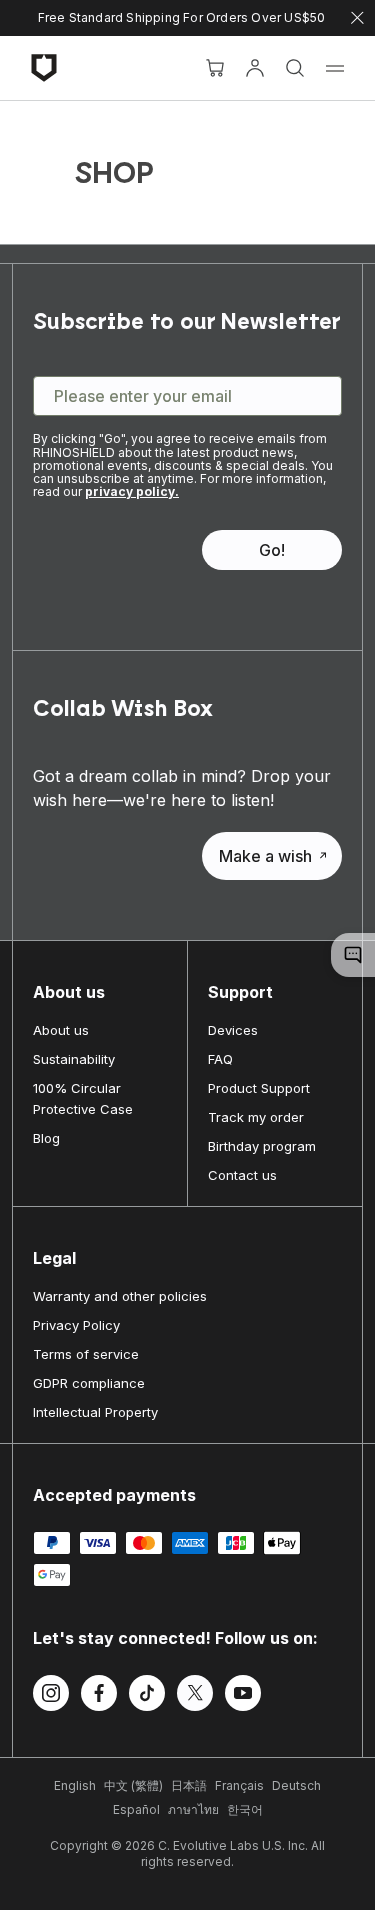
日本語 (189, 1785)
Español (136, 1809)
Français (239, 1785)
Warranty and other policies (120, 1296)
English (75, 1785)
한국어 (245, 1809)
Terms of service (86, 1354)
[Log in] (255, 68)
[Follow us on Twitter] (195, 1696)
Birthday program (262, 1146)
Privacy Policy (76, 1325)
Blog (46, 1138)
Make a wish (265, 856)
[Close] (357, 18)
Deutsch (296, 1785)
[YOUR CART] (215, 68)
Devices (233, 1030)
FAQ (220, 1059)
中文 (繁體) (133, 1785)
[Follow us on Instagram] (51, 1696)
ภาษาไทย (193, 1809)
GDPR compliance (89, 1383)
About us (61, 1030)
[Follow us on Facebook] (99, 1696)
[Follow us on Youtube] (243, 1696)
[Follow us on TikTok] (147, 1696)
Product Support (259, 1088)
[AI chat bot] (353, 955)
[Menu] (335, 68)
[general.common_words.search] (295, 68)
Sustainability (74, 1059)
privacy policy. (132, 491)
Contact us (242, 1175)
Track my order (256, 1117)
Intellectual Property (95, 1412)
